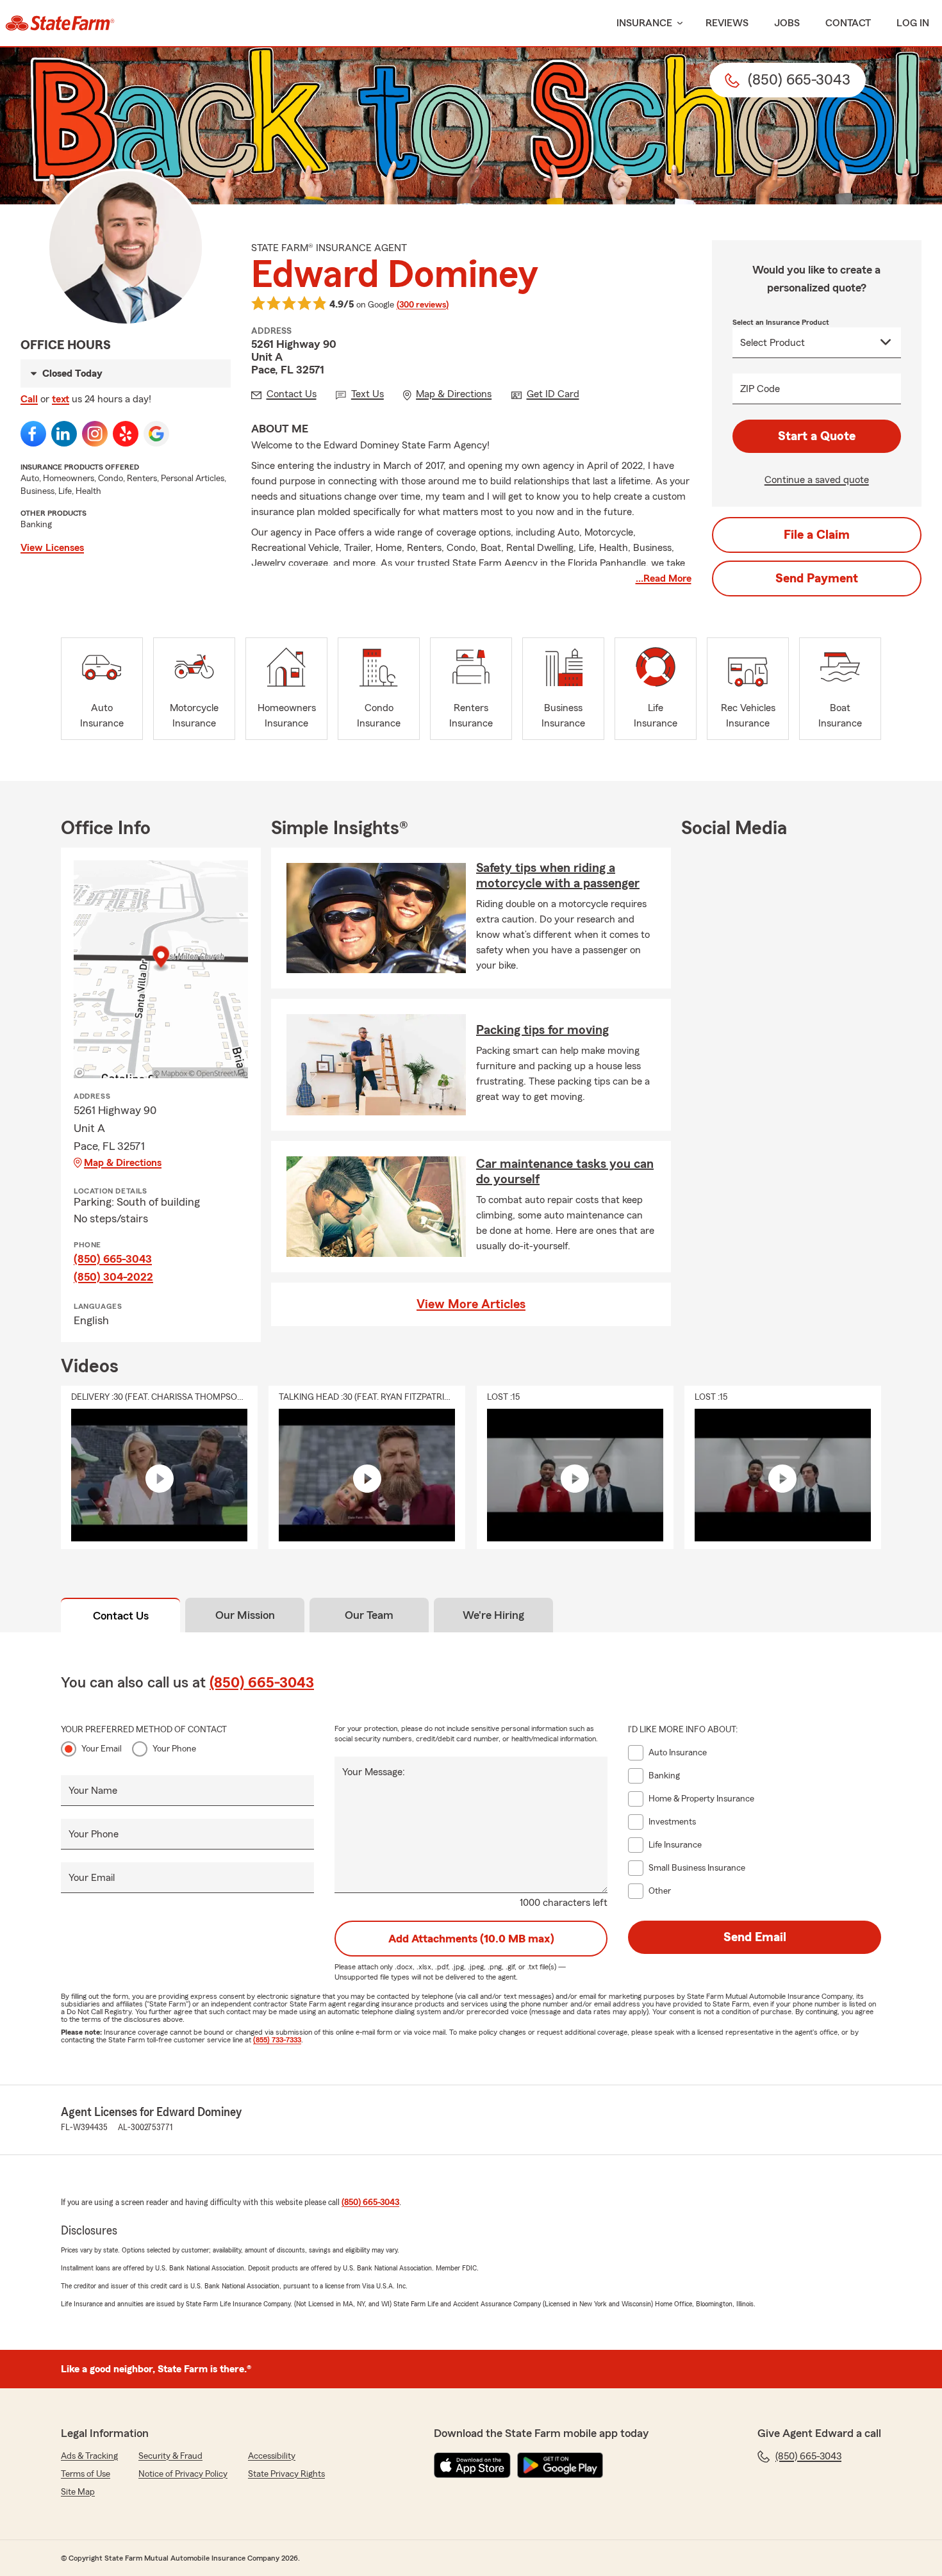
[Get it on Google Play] (560, 2465)
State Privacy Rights (286, 2474)
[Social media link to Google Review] (156, 434)
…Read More (664, 578)
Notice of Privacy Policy (183, 2474)
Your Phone (174, 1749)
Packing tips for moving (542, 1030)
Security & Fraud (170, 2456)
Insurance (644, 23)
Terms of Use (86, 2474)
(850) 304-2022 (113, 1277)
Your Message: (374, 1772)
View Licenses (52, 548)
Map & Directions (123, 1163)
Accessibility (272, 2456)
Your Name (93, 1791)
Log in (913, 23)
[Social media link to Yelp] (126, 434)
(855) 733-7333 (277, 2040)
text (61, 399)
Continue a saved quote (817, 480)
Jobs (787, 23)
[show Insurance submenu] (677, 23)
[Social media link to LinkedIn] (64, 434)
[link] (60, 23)
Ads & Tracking (89, 2456)
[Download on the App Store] (472, 2465)
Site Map (78, 2492)
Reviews (727, 23)
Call (29, 399)
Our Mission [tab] (245, 1615)
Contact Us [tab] (121, 1616)
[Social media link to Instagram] (95, 434)
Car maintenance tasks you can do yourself (565, 1172)
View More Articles (471, 1304)
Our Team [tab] (369, 1615)
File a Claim (817, 535)
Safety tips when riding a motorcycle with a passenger (558, 876)
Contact (848, 23)
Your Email (102, 1749)
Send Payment (817, 578)
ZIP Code (760, 389)
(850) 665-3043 (113, 1259)
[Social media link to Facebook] (33, 434)
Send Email (755, 1937)
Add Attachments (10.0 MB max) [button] (471, 1939)
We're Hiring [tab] (493, 1615)
